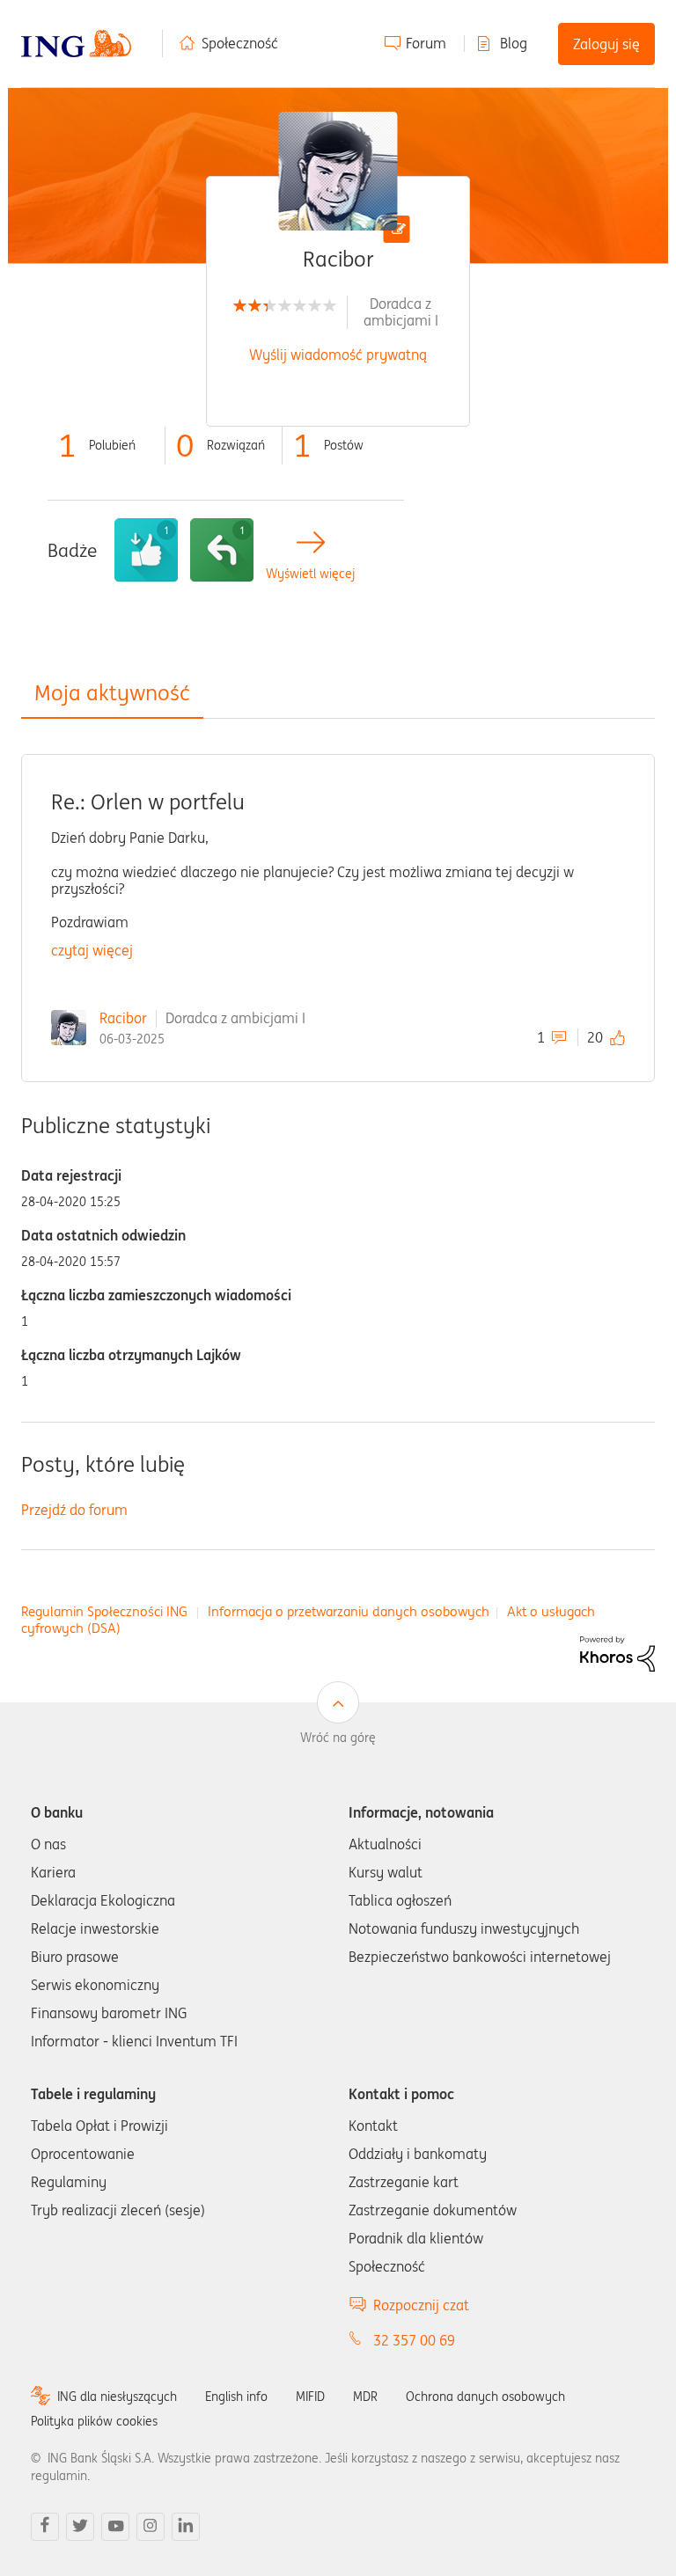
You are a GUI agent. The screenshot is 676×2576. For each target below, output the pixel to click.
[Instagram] (151, 2527)
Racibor (123, 1018)
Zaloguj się (606, 44)
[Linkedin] (186, 2527)
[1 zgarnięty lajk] (146, 550)
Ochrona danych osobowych (485, 2397)
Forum (426, 43)
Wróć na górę (338, 1738)
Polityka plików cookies (94, 2421)
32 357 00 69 (414, 2340)
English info (236, 2397)
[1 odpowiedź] (222, 550)
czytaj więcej (92, 950)
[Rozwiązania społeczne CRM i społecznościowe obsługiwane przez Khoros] (617, 1652)
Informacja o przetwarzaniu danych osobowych (349, 1611)
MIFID (310, 2397)
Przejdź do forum (74, 1510)
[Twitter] (80, 2527)
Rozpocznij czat (421, 2305)
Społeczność (240, 43)
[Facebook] (45, 2527)
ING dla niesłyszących (117, 2397)
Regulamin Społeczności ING (104, 1611)
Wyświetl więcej (310, 574)
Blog (514, 43)
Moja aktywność (112, 693)
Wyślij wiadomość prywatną (338, 355)
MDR (365, 2397)
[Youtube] (115, 2527)
